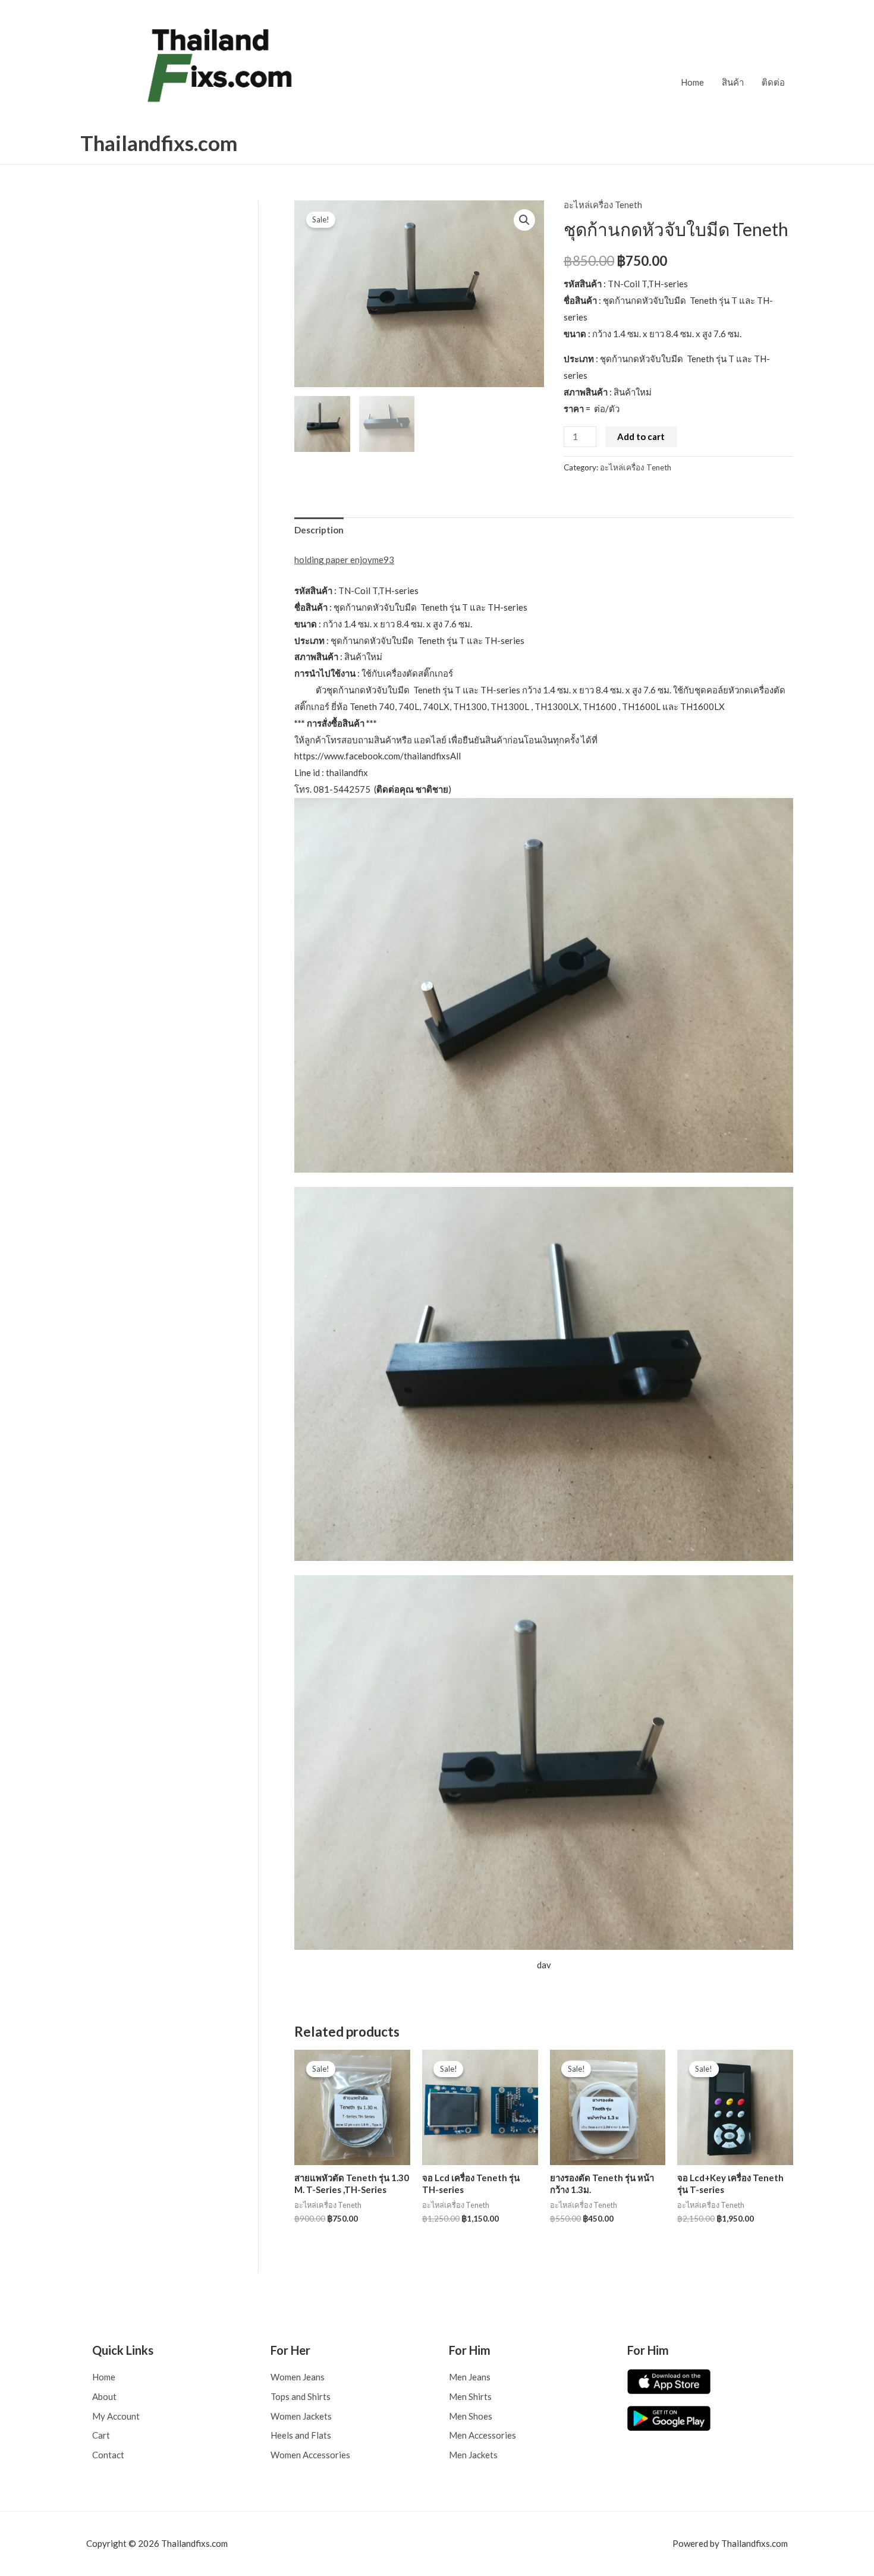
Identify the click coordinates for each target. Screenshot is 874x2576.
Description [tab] (319, 530)
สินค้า (733, 82)
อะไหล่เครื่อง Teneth (603, 205)
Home (692, 82)
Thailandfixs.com (159, 143)
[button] (524, 220)
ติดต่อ (773, 82)
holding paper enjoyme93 (344, 560)
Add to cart (641, 436)
